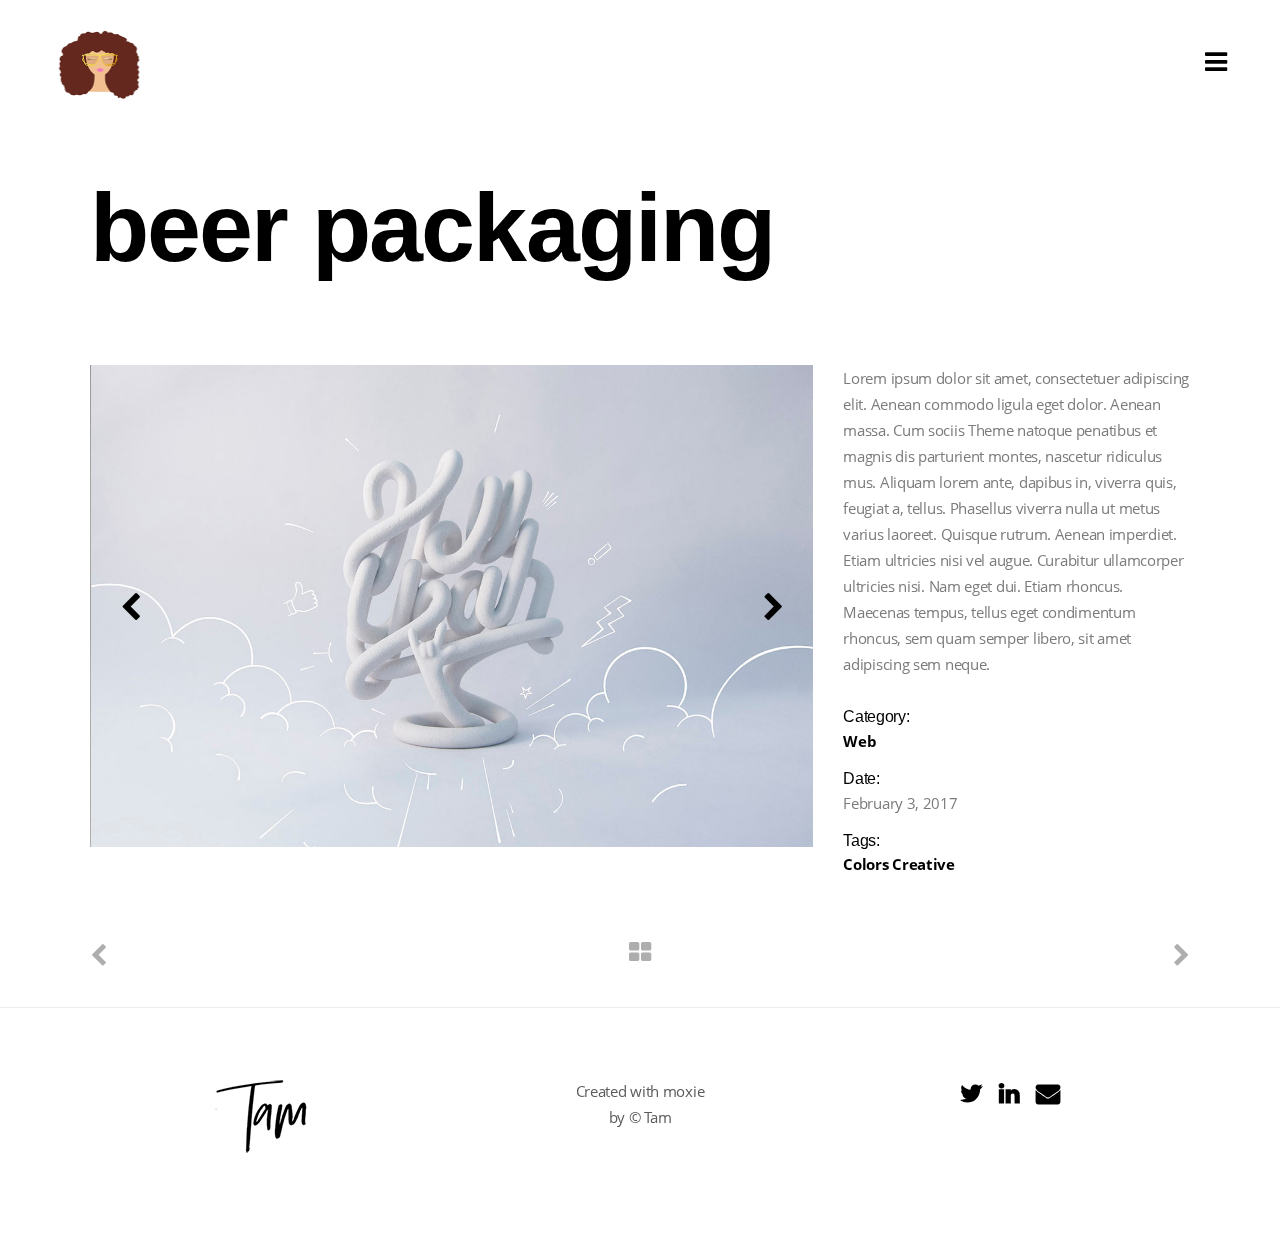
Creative (923, 864)
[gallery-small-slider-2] (452, 606)
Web (859, 741)
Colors (865, 864)
